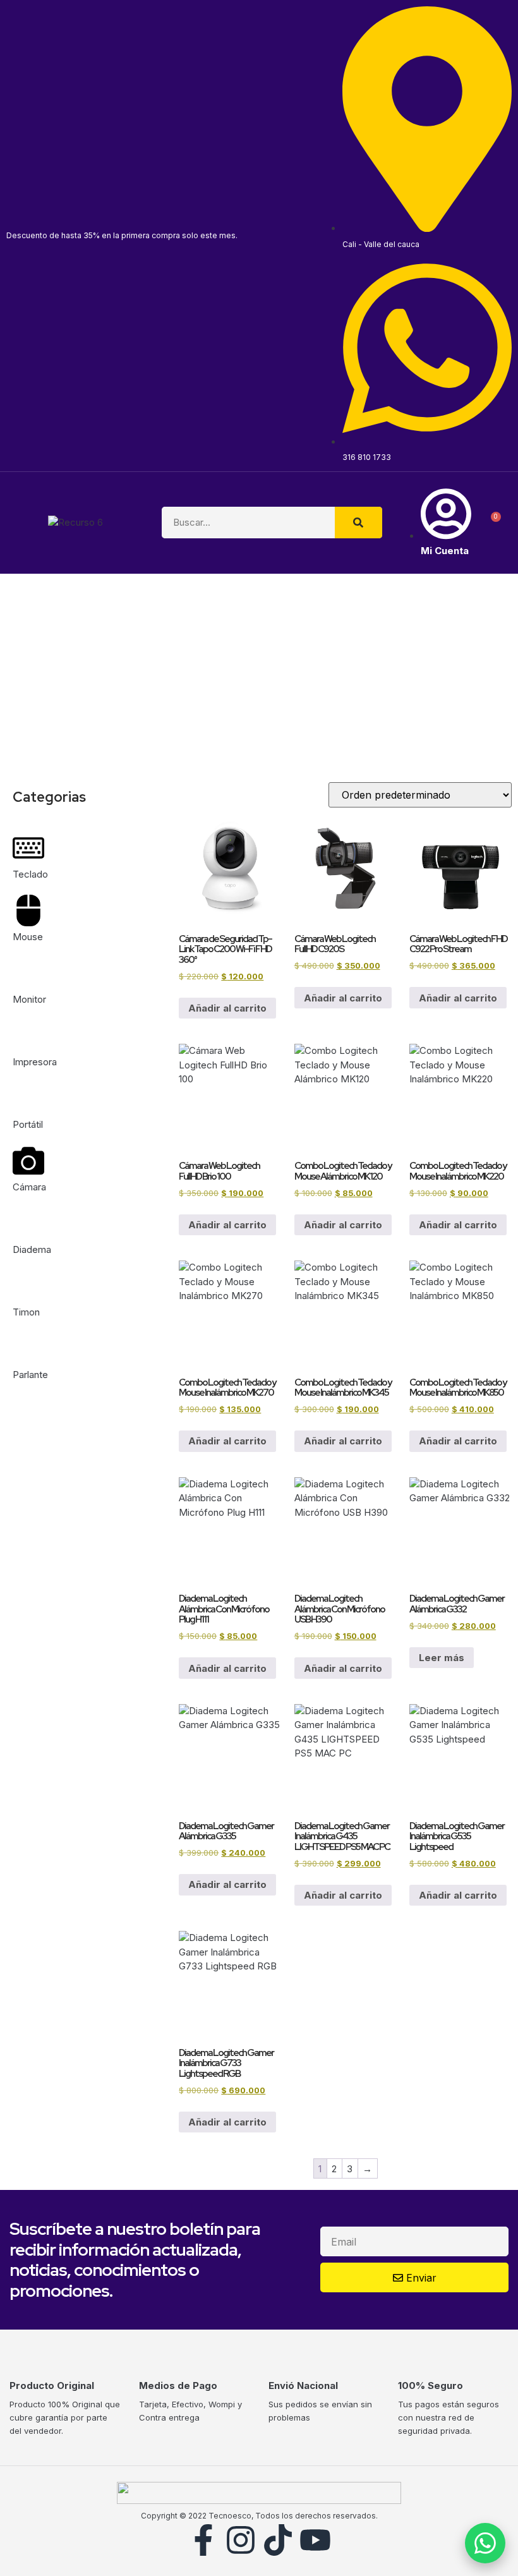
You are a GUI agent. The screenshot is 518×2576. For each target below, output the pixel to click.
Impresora (35, 1062)
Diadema (32, 1249)
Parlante (30, 1375)
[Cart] (491, 523)
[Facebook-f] (203, 2540)
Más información (82, 700)
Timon (26, 1312)
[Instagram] (241, 2540)
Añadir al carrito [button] (227, 1008)
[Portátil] (28, 1098)
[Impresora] (28, 1036)
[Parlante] (28, 1348)
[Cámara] (28, 1161)
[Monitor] (28, 973)
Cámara (29, 1187)
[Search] (358, 523)
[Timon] (28, 1286)
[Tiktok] (278, 2540)
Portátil (28, 1124)
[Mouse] (28, 910)
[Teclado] (28, 848)
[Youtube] (315, 2540)
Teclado (30, 874)
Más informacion (334, 700)
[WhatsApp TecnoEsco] (485, 2543)
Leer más (442, 1658)
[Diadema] (28, 1223)
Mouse (28, 937)
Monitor (29, 999)
